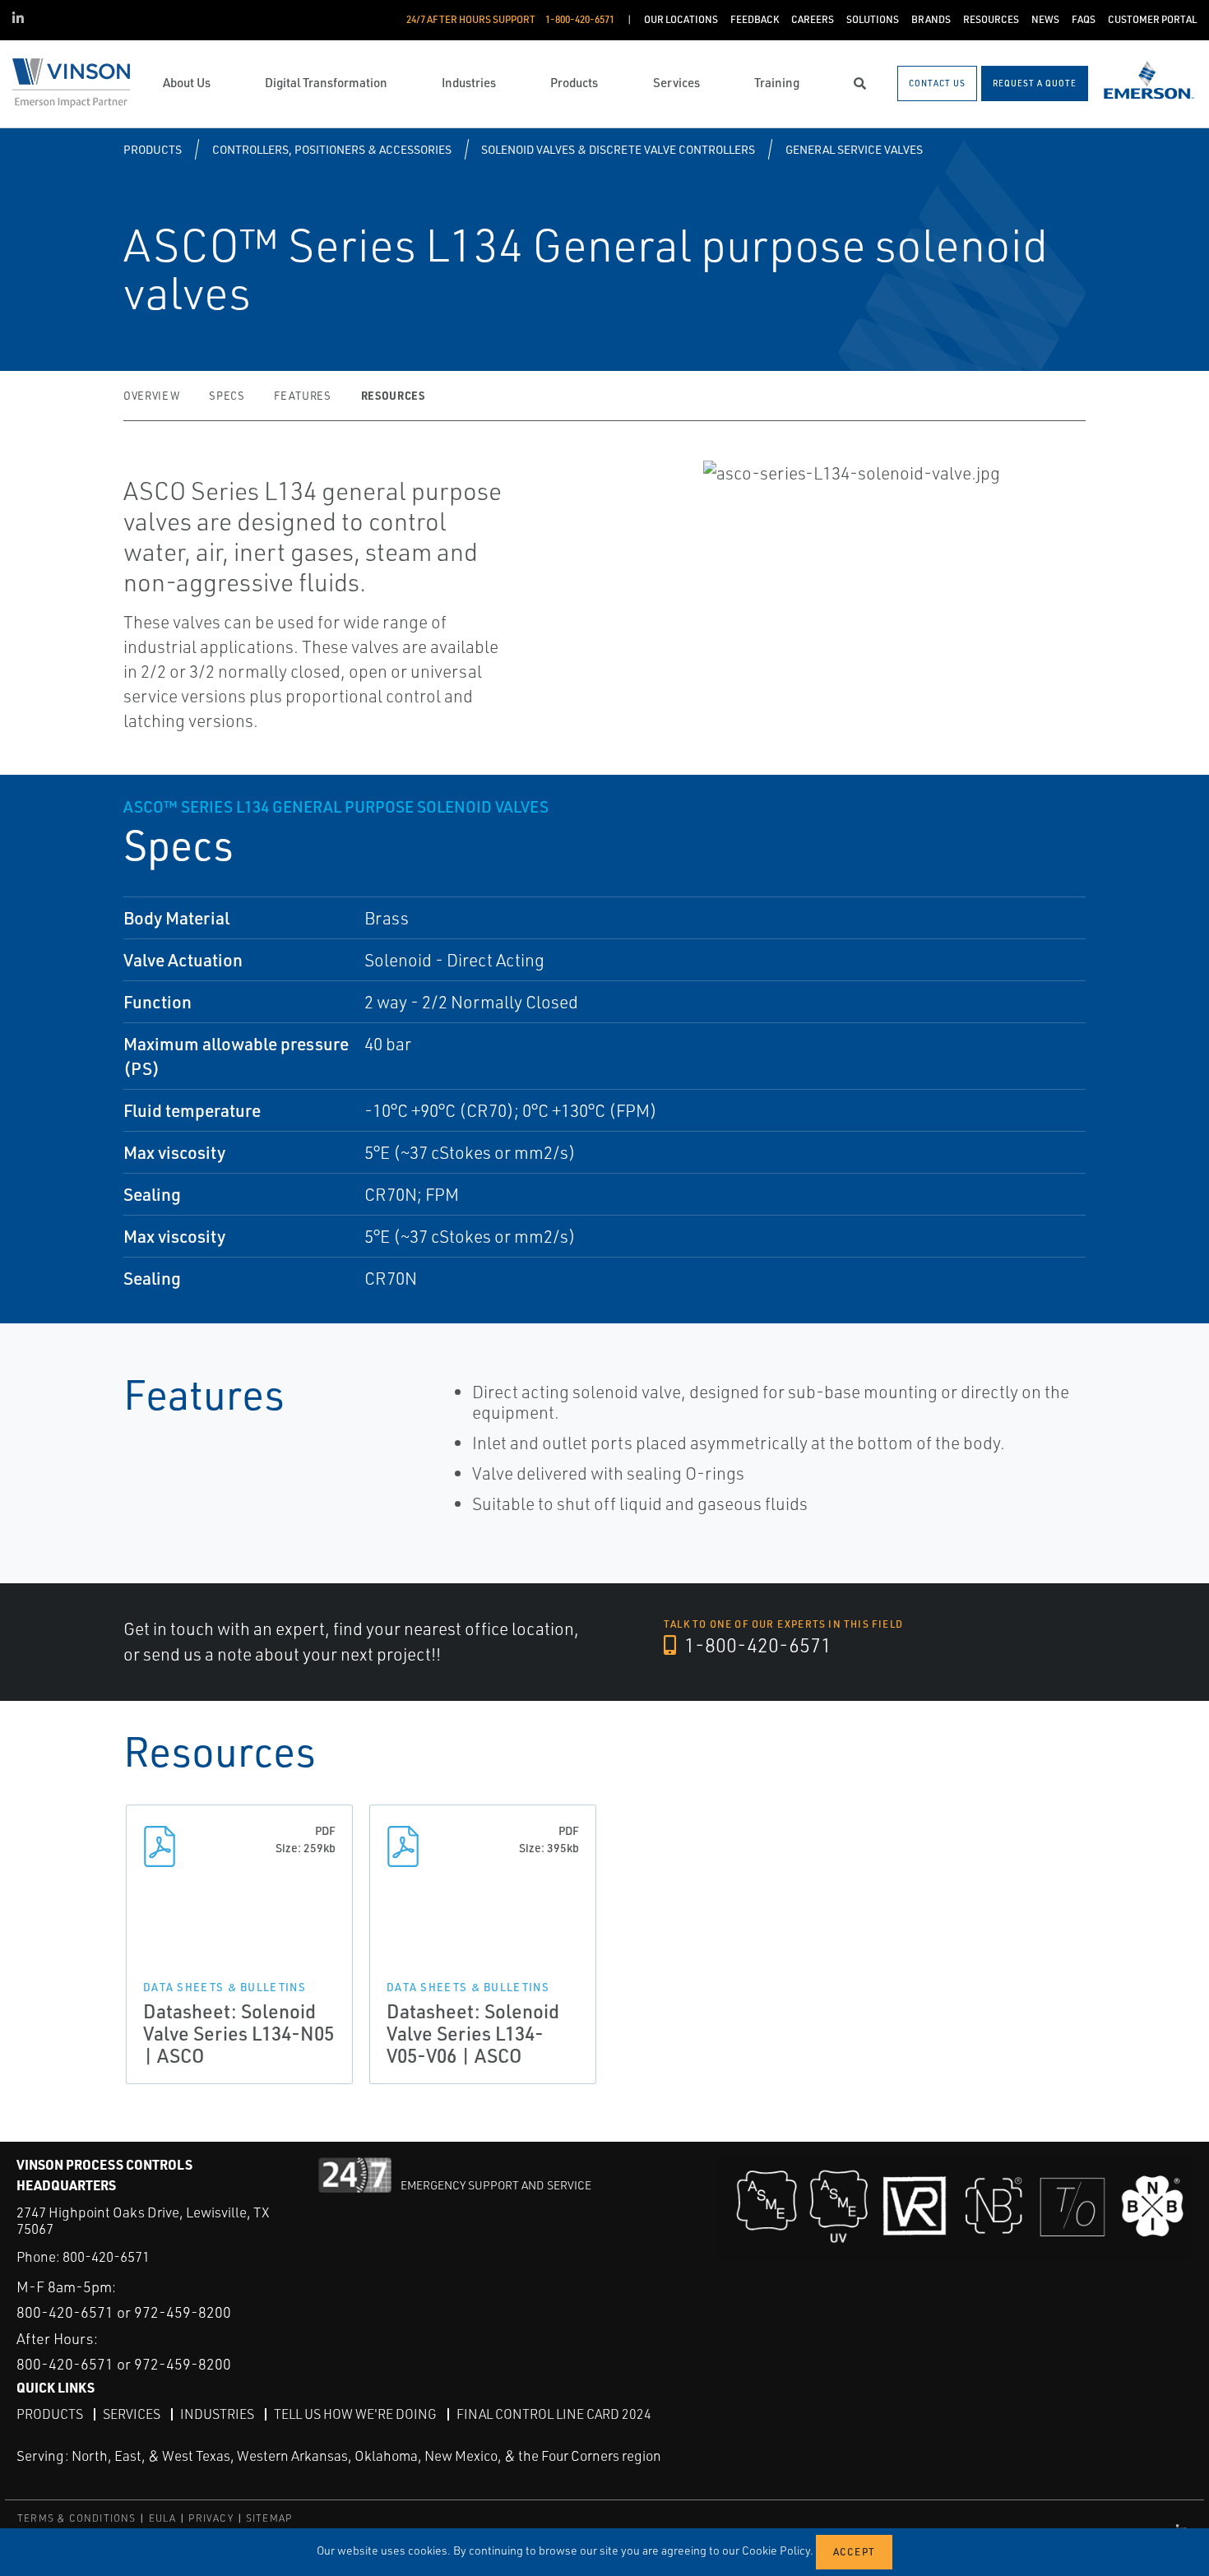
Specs (227, 396)
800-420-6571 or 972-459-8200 (124, 2312)
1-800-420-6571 (756, 1645)
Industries (217, 2414)
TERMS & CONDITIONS (77, 2518)
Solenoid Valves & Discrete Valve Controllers (618, 149)
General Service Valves (854, 149)
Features (302, 396)
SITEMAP (269, 2518)
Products (153, 149)
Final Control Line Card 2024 (554, 2414)
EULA (163, 2518)
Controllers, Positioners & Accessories (332, 149)
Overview (151, 396)
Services (132, 2414)
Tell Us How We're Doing (355, 2414)
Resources (393, 395)
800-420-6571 (106, 2256)
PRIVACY (211, 2518)
